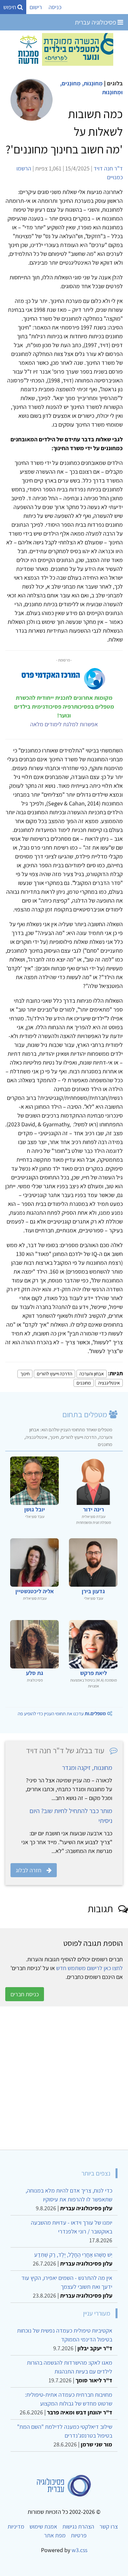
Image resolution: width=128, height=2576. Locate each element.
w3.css (79, 2550)
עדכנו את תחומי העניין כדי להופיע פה (62, 1713)
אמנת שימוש (43, 2526)
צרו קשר (109, 2526)
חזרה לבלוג (29, 1870)
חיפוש (10, 7)
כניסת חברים (25, 1994)
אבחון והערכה (92, 1374)
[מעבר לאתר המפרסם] (64, 49)
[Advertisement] (64, 2078)
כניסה (55, 7)
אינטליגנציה (109, 1383)
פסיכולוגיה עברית (96, 22)
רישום (36, 7)
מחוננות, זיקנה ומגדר (87, 1768)
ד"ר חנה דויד (108, 168)
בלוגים (115, 83)
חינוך (25, 1374)
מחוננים (84, 1383)
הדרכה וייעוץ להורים (54, 1374)
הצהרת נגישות (78, 2526)
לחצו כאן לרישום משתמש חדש (89, 1968)
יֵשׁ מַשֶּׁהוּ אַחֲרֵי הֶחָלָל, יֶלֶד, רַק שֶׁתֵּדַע (73, 2255)
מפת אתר (55, 2535)
